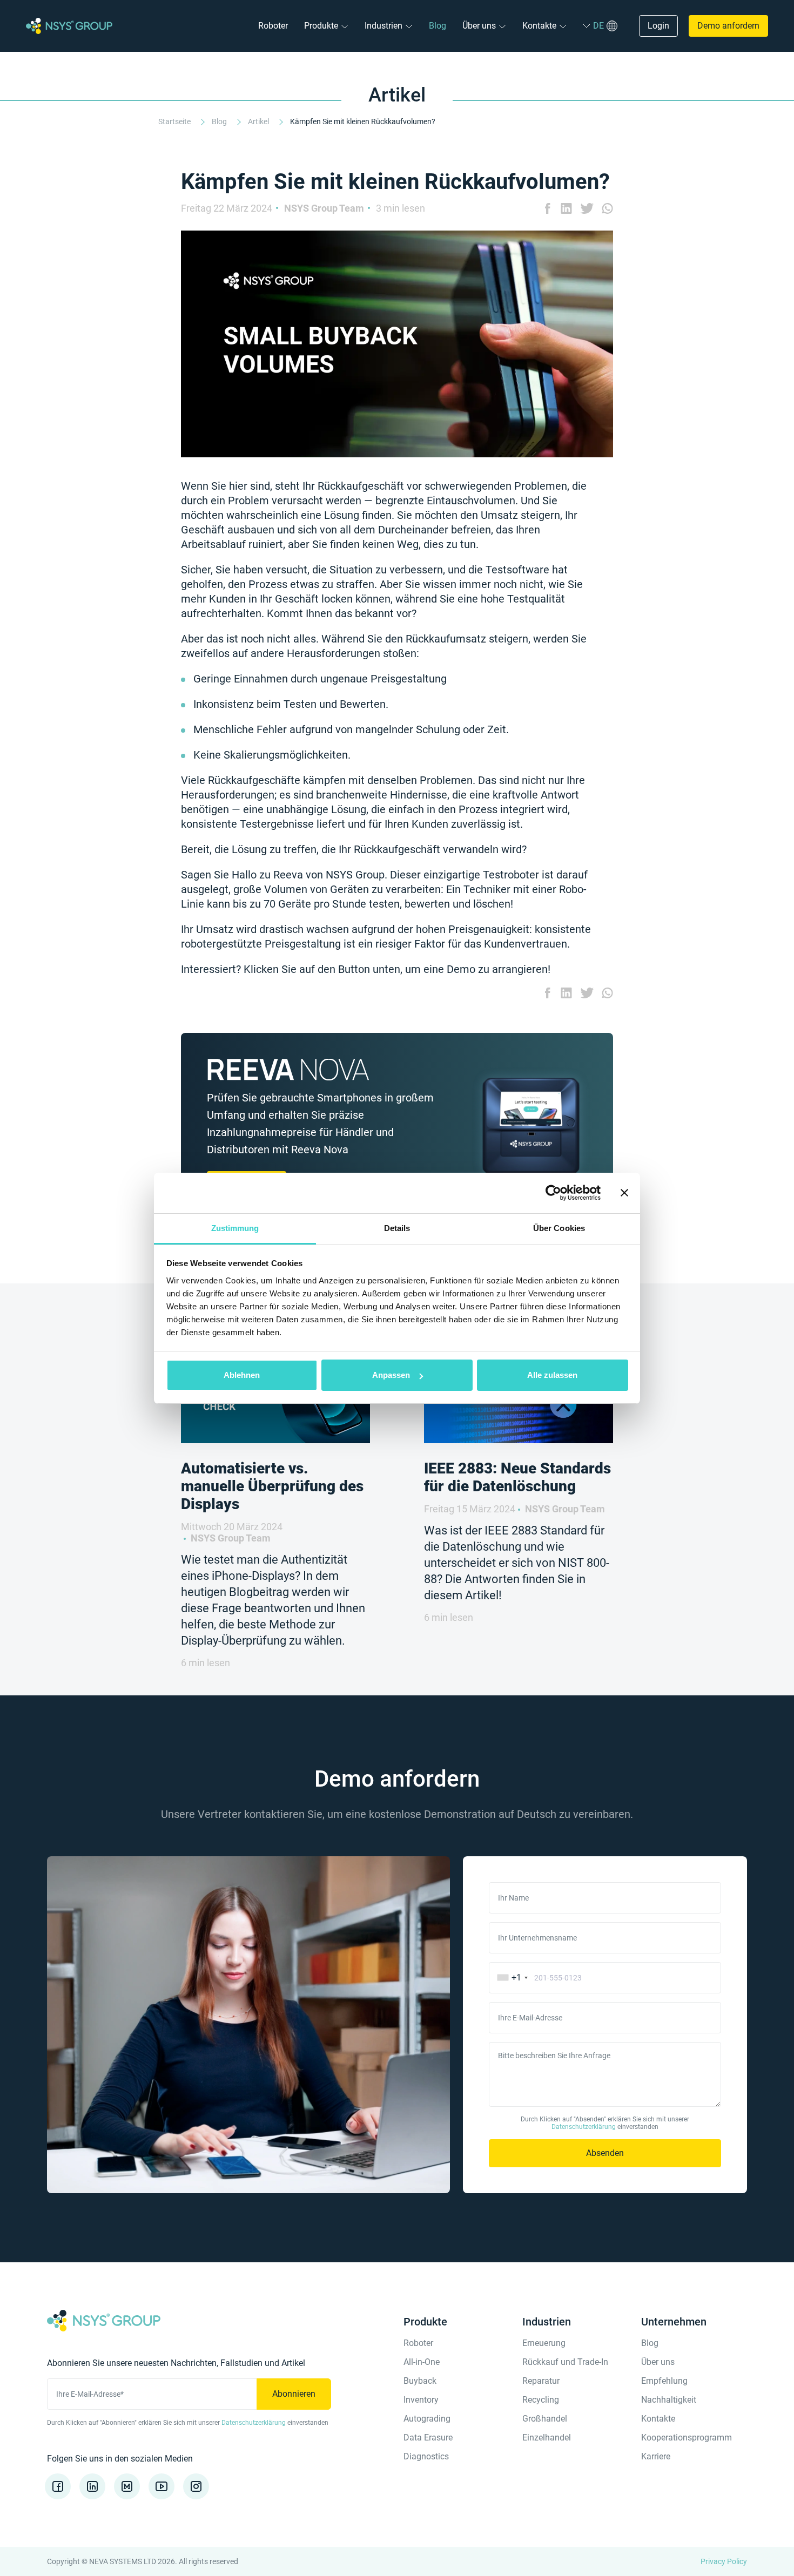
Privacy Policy (724, 2561)
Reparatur (541, 2381)
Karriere (656, 2456)
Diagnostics (426, 2456)
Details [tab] (397, 1228)
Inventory (421, 2400)
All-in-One (422, 2362)
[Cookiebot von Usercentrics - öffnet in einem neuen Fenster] (553, 1193)
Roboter (273, 26)
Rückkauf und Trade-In (565, 2362)
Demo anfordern (728, 26)
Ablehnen (242, 1375)
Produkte (321, 26)
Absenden (605, 2153)
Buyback (420, 2381)
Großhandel (545, 2419)
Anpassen (391, 1375)
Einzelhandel (547, 2438)
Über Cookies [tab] (559, 1228)
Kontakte (539, 26)
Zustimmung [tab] (235, 1228)
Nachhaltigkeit (669, 2400)
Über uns (479, 26)
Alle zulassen (552, 1375)
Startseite (175, 121)
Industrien (383, 26)
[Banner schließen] (624, 1193)
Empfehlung (664, 2381)
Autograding (427, 2419)
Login (658, 26)
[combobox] (510, 1978)
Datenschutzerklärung (584, 2127)
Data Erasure (428, 2438)
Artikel (259, 121)
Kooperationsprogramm (687, 2438)
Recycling (541, 2400)
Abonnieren (294, 2394)
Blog (438, 26)
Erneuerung (544, 2343)
